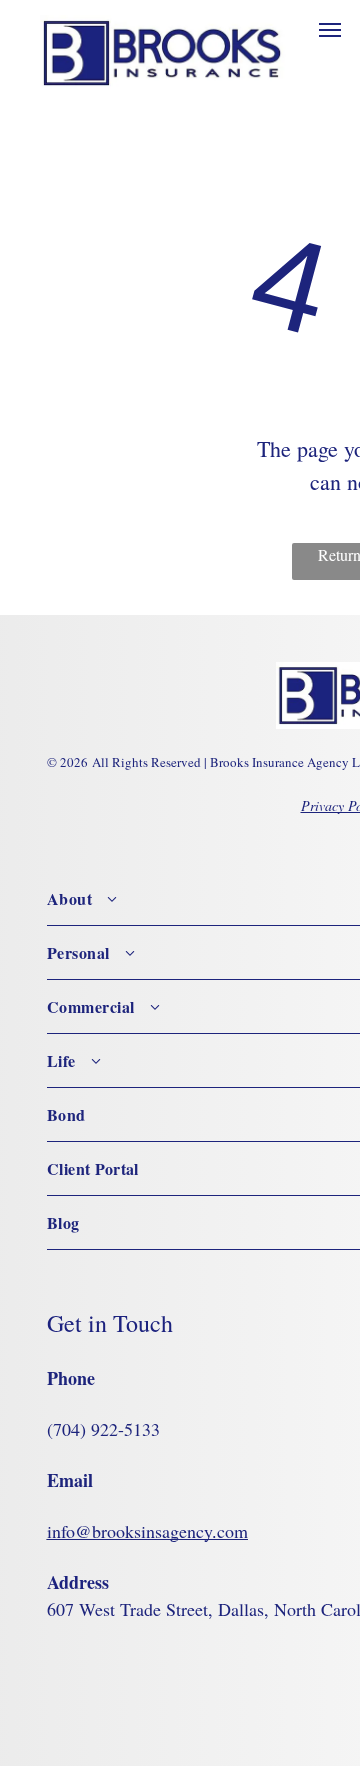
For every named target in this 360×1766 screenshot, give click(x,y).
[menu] (330, 30)
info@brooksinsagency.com (147, 1531)
